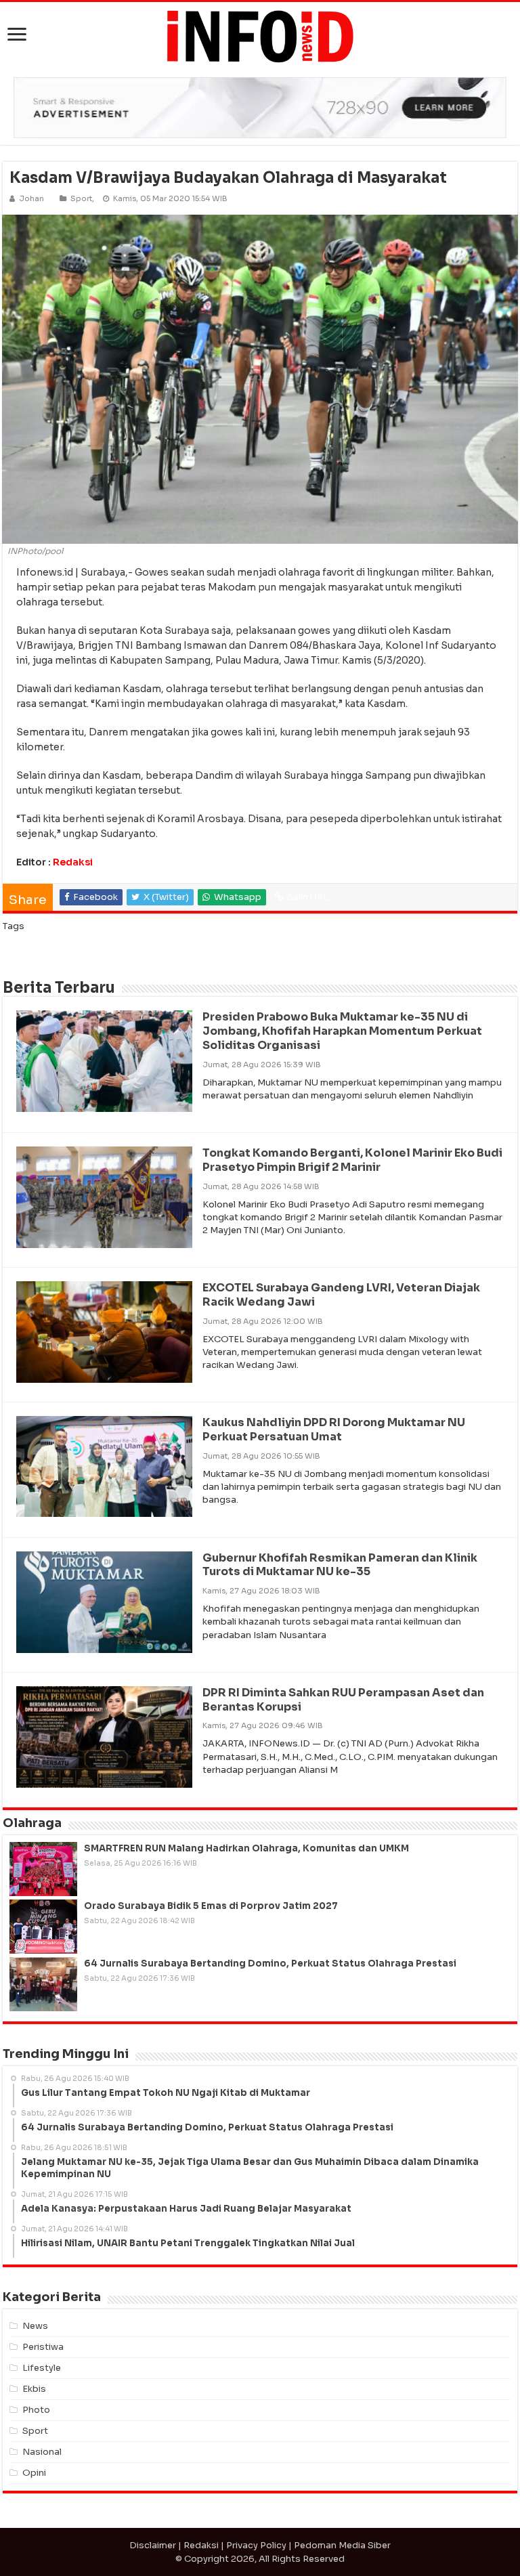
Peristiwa (43, 2347)
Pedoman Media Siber (342, 2545)
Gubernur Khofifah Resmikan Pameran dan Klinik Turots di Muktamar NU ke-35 (340, 1565)
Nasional (42, 2452)
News (35, 2326)
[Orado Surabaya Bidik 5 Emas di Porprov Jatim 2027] (43, 1927)
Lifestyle (42, 2368)
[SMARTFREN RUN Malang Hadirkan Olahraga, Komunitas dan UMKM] (43, 1869)
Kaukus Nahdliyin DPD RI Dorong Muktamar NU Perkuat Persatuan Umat (334, 1430)
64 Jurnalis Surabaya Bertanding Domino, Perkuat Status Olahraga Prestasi (270, 1963)
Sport (81, 198)
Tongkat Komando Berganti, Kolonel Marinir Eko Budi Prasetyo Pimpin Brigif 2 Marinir (352, 1160)
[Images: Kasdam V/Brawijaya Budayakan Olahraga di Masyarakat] (260, 378)
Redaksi (73, 862)
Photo (36, 2410)
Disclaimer (153, 2545)
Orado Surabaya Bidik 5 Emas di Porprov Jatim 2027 (211, 1906)
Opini (34, 2473)
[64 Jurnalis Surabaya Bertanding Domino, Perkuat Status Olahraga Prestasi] (43, 1984)
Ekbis (34, 2389)
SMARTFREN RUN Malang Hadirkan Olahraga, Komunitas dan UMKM (246, 1848)
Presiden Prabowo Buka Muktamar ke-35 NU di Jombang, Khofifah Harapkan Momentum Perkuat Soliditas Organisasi (342, 1031)
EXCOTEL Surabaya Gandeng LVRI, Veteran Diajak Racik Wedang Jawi (341, 1295)
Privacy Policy (256, 2545)
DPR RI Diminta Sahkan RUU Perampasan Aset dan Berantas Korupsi (343, 1700)
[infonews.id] (260, 36)
